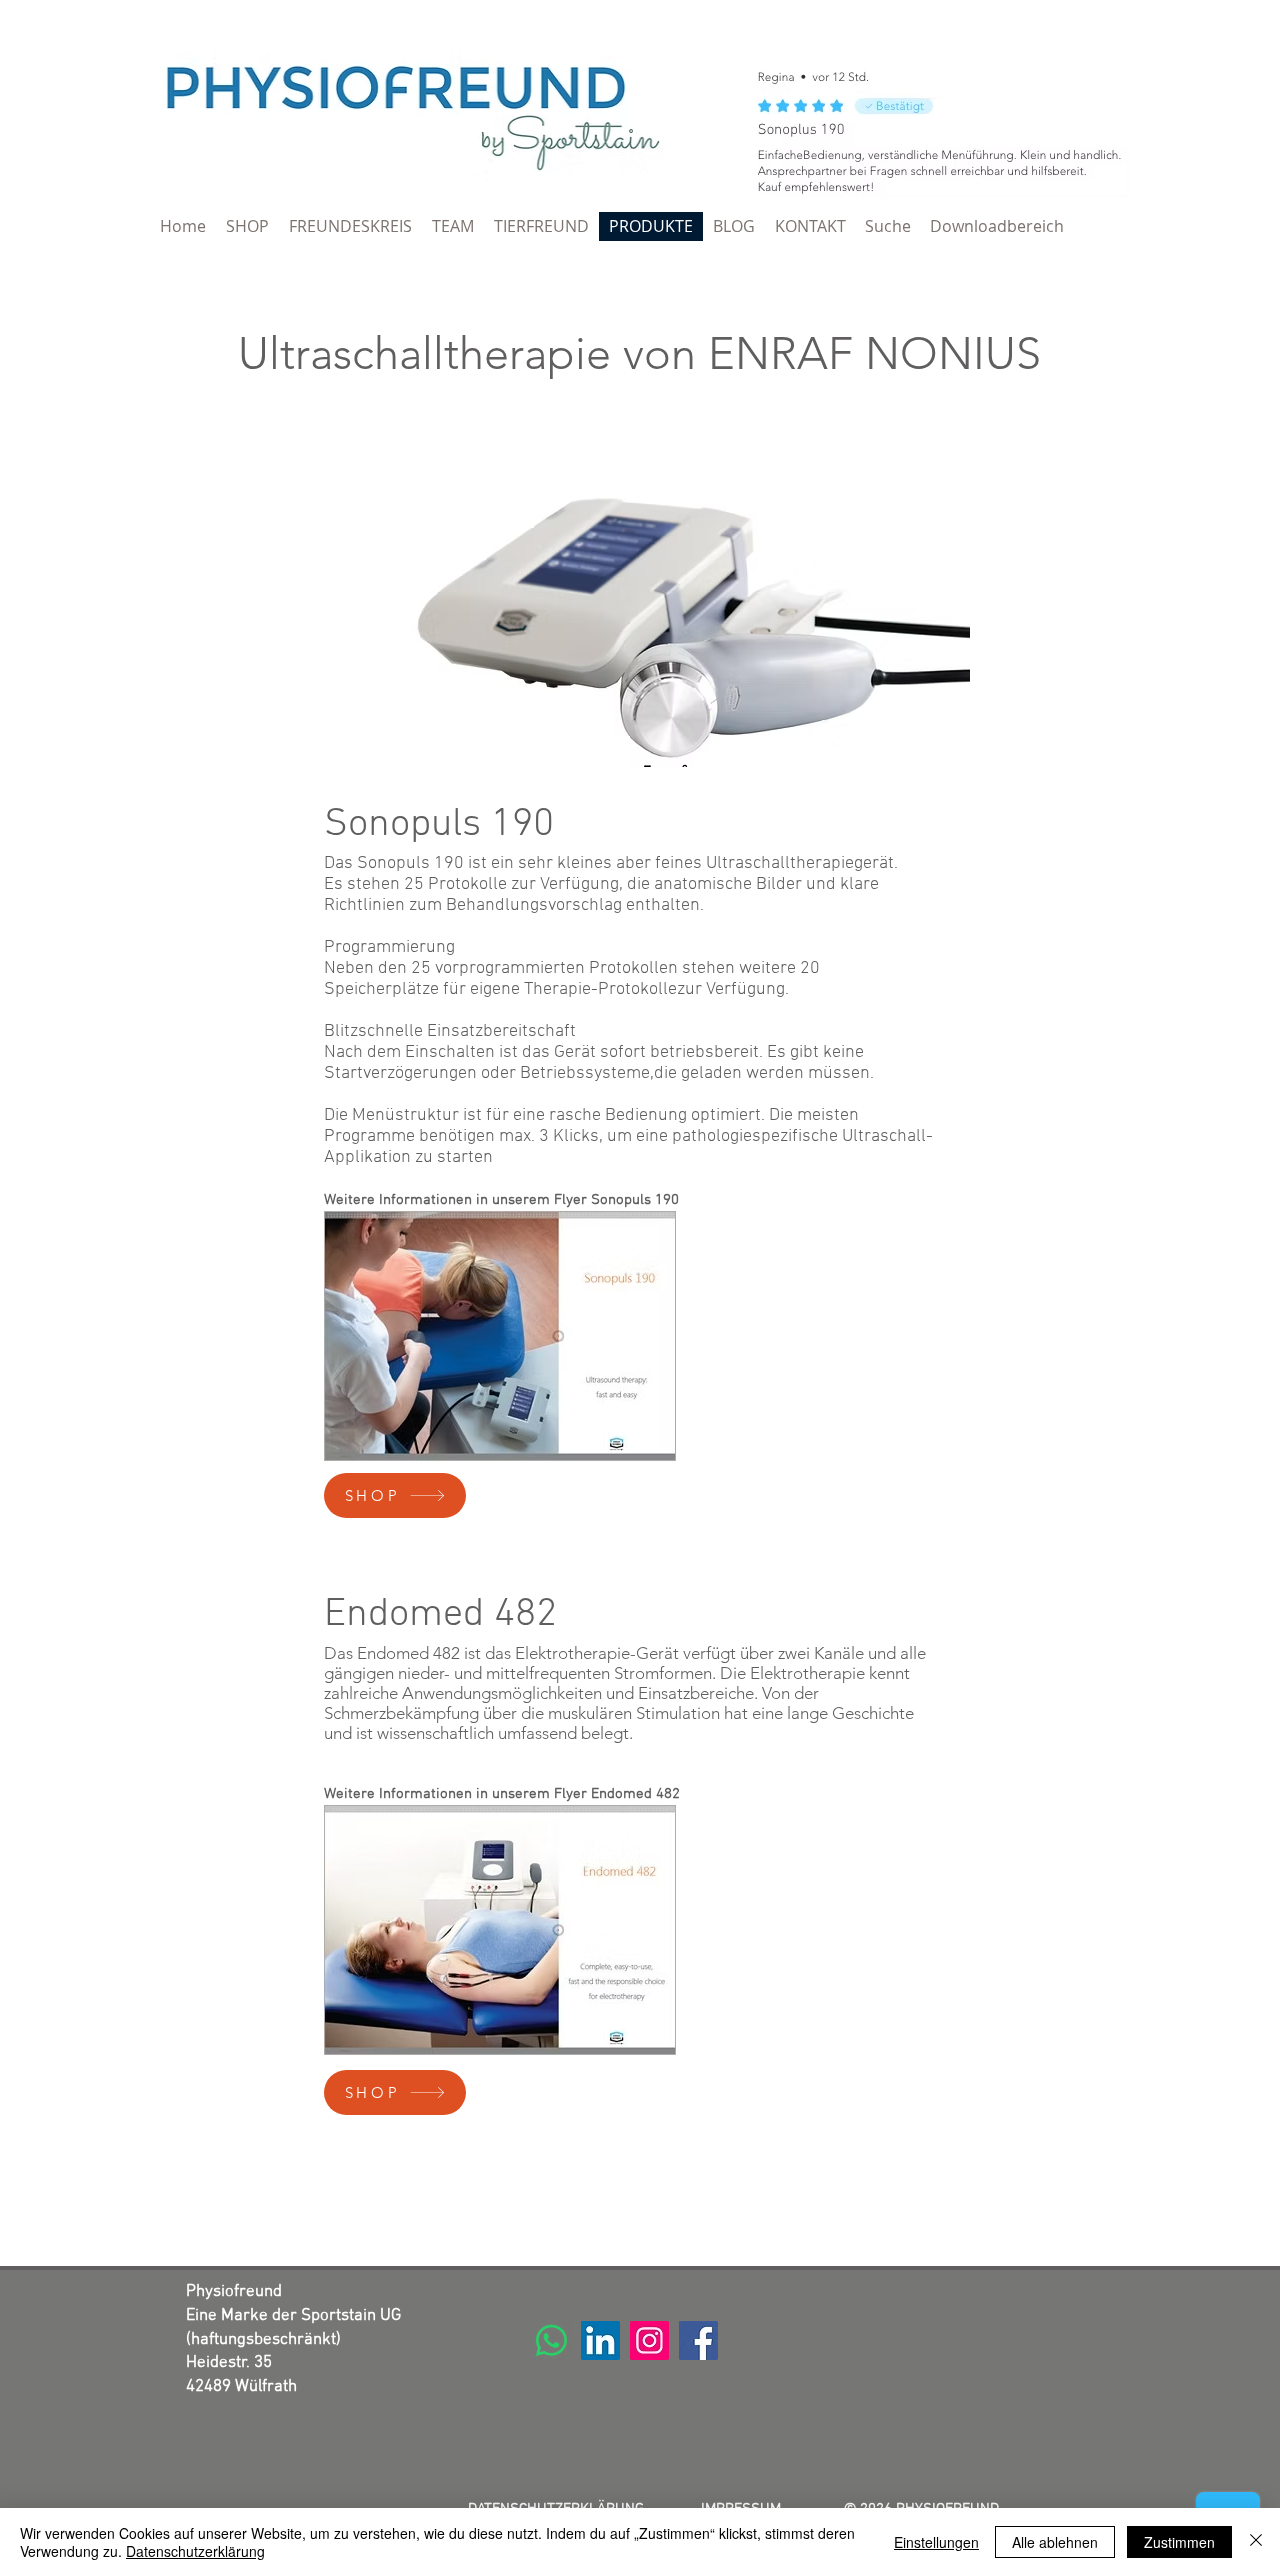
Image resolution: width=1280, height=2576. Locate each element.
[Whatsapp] (551, 2340)
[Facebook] (698, 2340)
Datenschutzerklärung (195, 2551)
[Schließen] (1256, 2542)
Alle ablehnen (1055, 2542)
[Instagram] (649, 2340)
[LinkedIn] (600, 2340)
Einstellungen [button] (936, 2542)
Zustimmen (1179, 2542)
